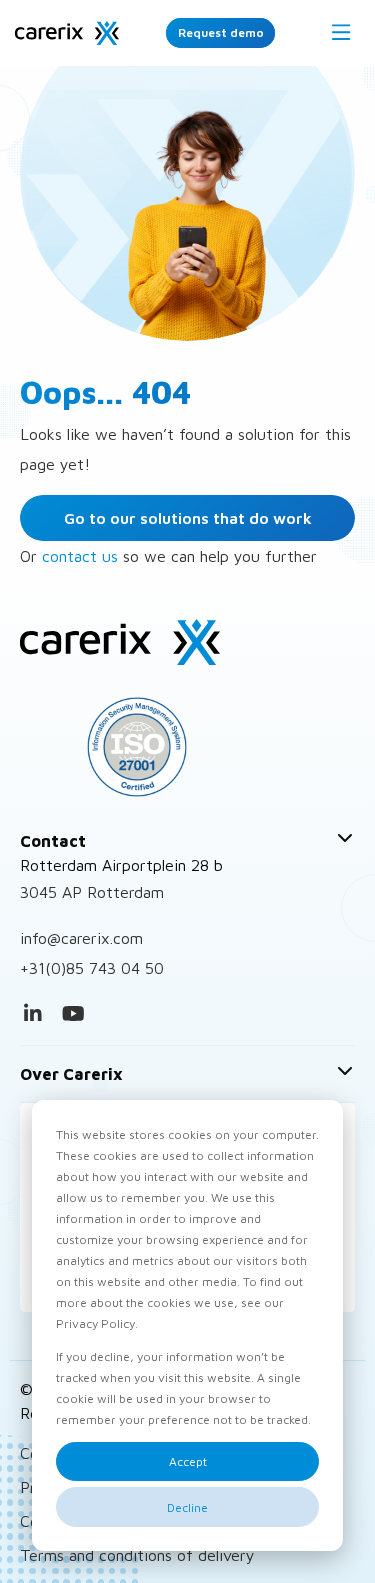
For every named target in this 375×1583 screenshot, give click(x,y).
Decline (187, 1507)
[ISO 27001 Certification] (187, 747)
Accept (188, 1461)
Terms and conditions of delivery (137, 1555)
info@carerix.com (81, 938)
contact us (80, 556)
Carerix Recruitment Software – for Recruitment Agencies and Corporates (67, 33)
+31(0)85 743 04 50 (92, 968)
